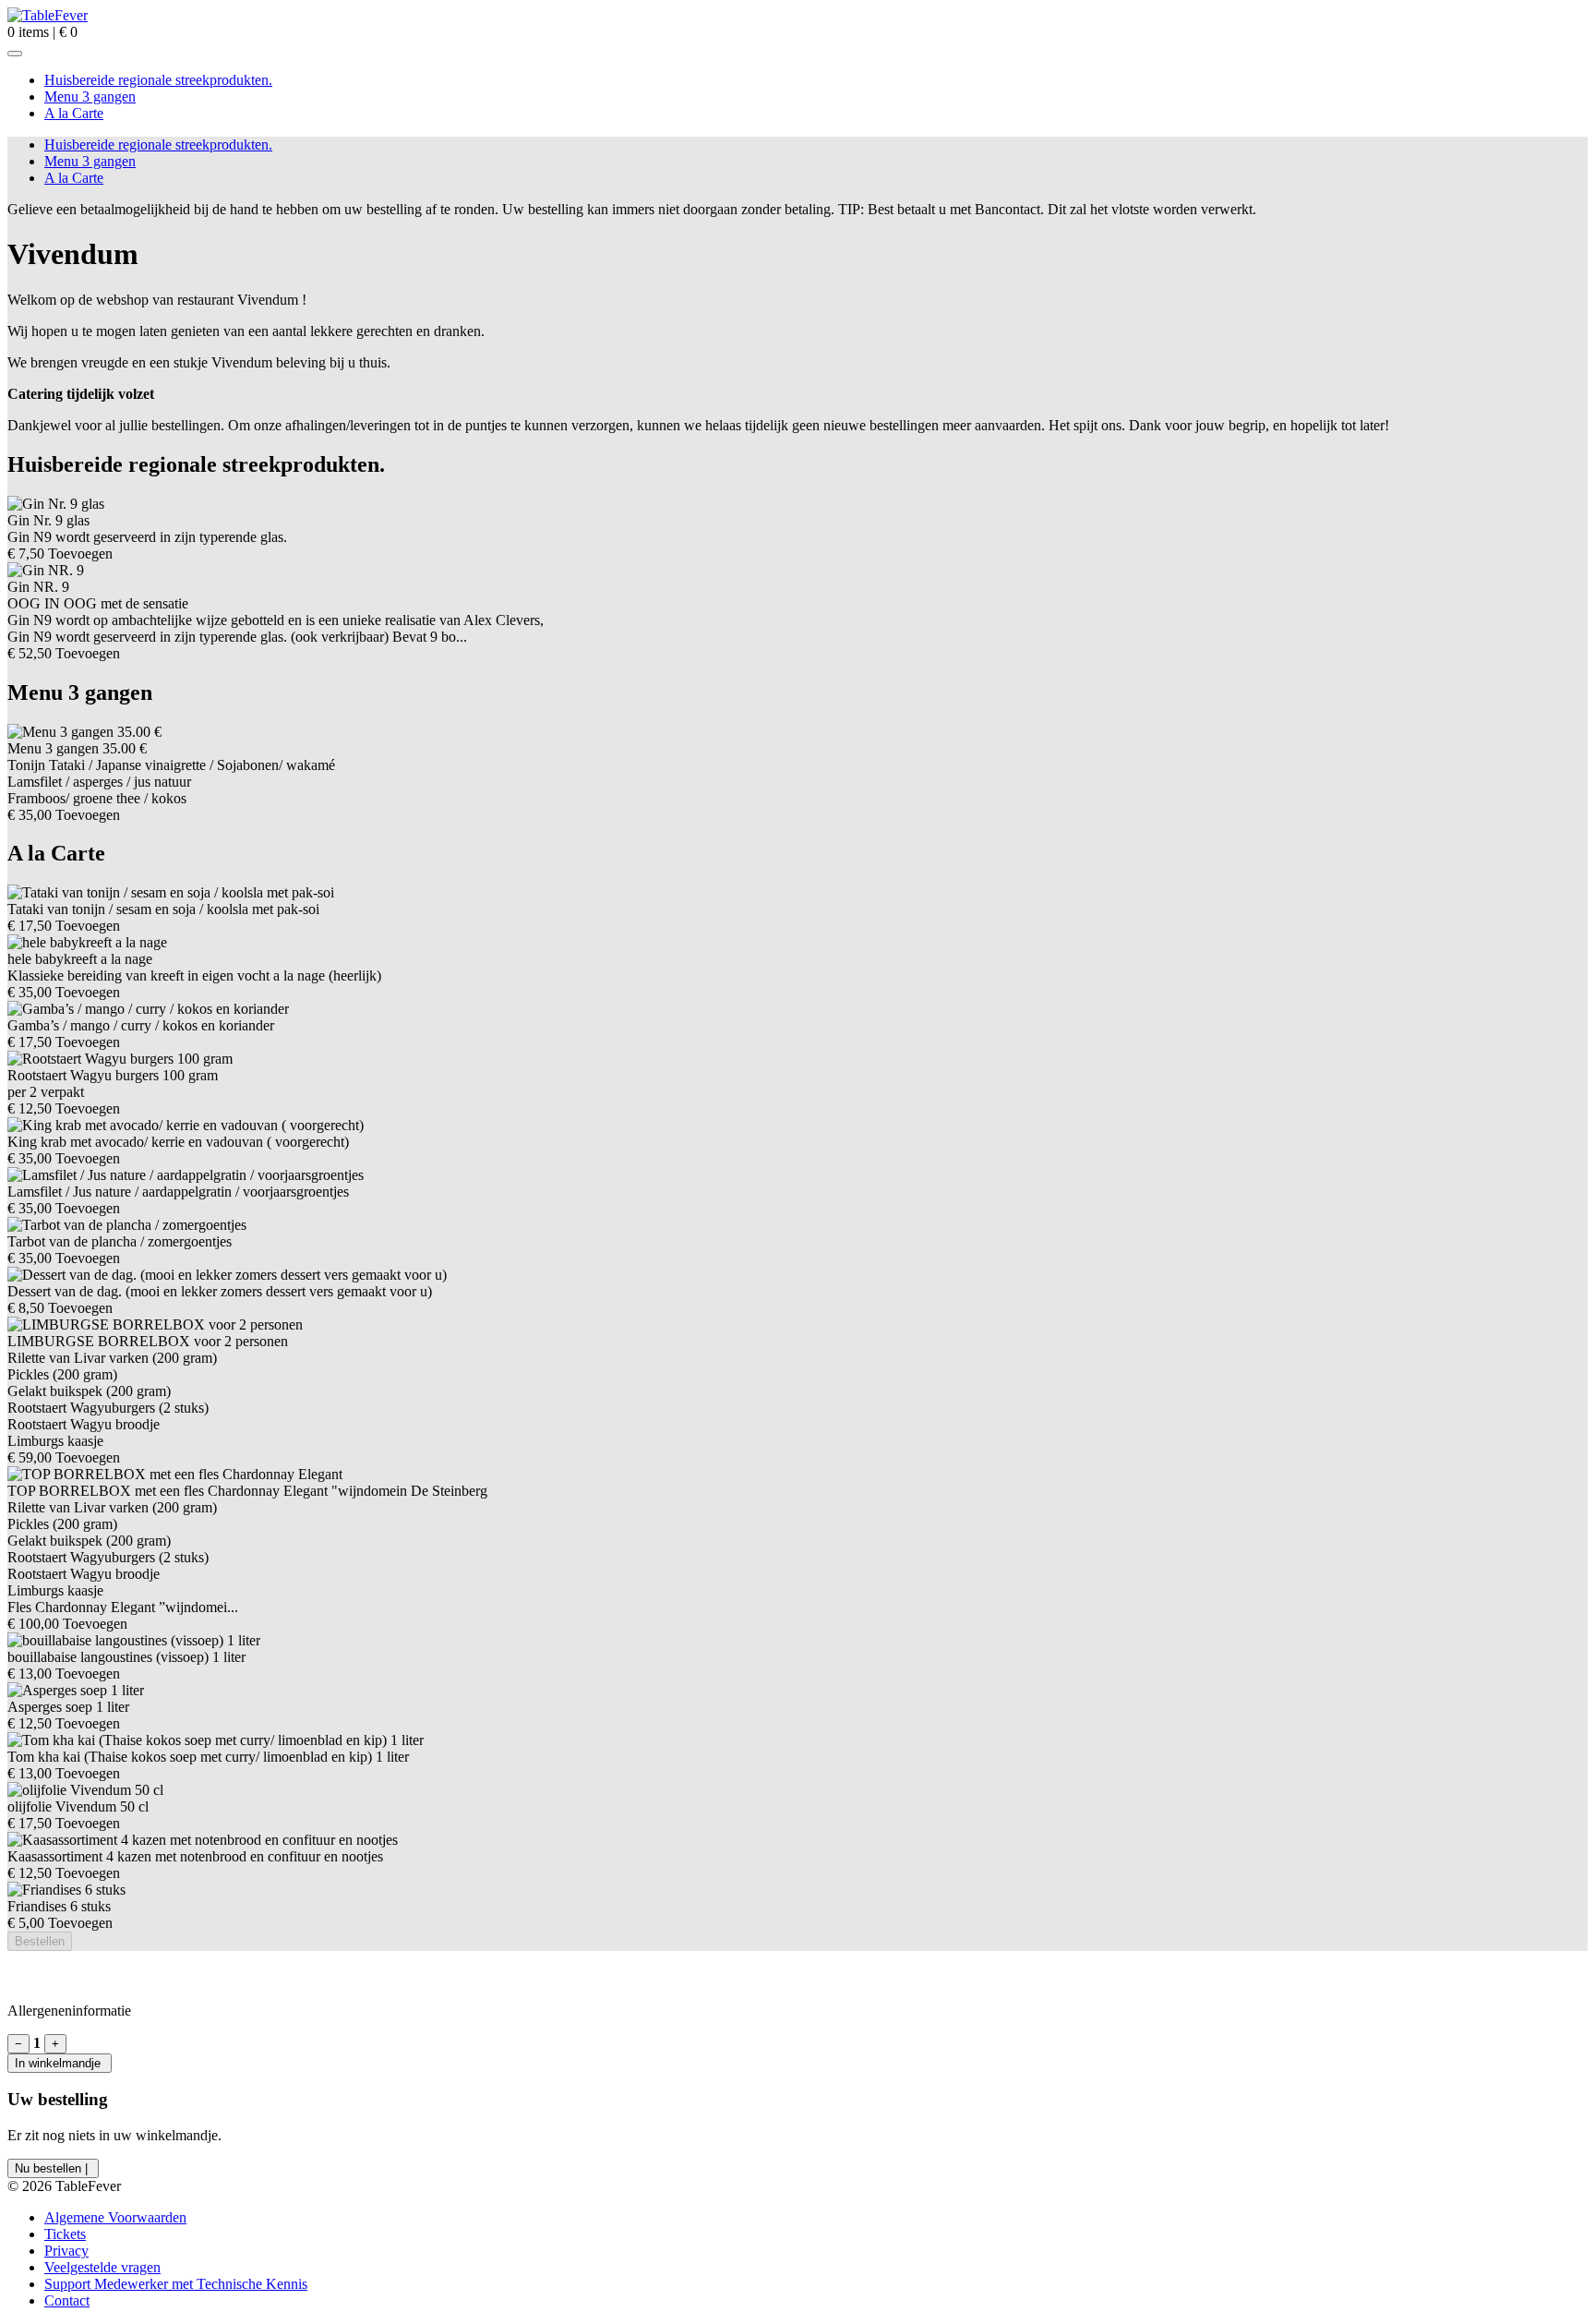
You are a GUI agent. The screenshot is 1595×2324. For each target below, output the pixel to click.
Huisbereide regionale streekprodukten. (158, 80)
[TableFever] (48, 15)
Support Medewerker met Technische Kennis (176, 2284)
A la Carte (74, 113)
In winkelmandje (60, 2063)
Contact (67, 2300)
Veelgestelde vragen (102, 2267)
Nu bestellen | (53, 2168)
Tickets (65, 2234)
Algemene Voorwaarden (115, 2217)
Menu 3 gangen (90, 96)
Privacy (66, 2251)
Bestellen (40, 1941)
